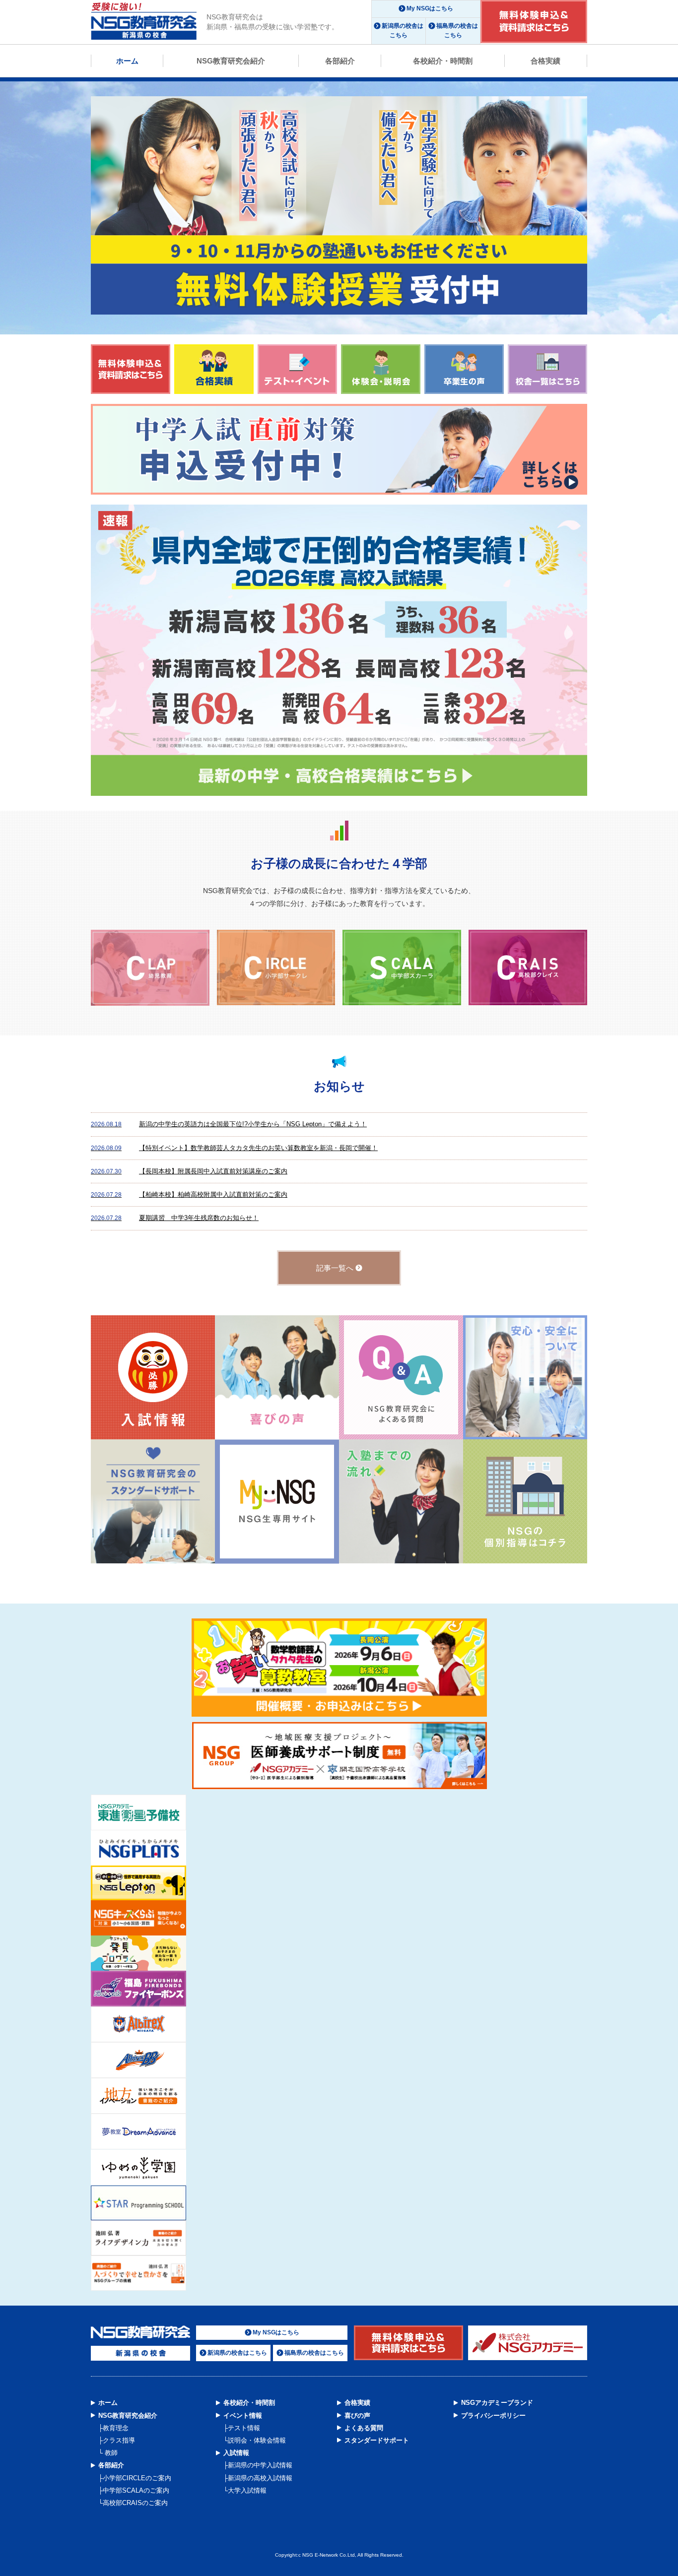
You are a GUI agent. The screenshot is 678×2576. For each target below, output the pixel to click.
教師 (110, 2453)
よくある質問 (364, 2428)
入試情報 (236, 2453)
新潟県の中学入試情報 (260, 2465)
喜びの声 (357, 2415)
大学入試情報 (247, 2490)
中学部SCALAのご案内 (136, 2490)
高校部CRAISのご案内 (135, 2503)
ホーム (127, 61)
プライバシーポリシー (493, 2415)
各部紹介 (340, 61)
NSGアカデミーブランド (497, 2403)
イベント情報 (243, 2415)
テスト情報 (244, 2428)
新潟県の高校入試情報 (260, 2478)
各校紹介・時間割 (443, 61)
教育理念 (116, 2428)
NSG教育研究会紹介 (231, 61)
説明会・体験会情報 (257, 2440)
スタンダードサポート (377, 2440)
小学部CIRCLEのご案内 (137, 2478)
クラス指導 (119, 2440)
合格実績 (545, 61)
